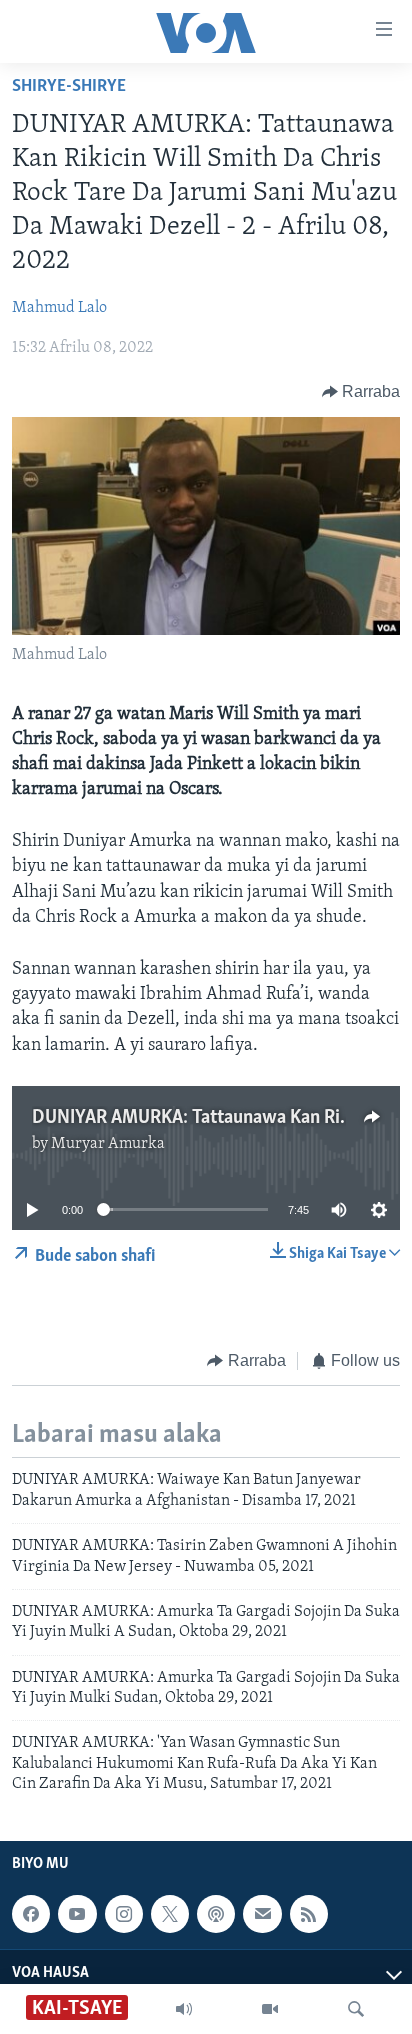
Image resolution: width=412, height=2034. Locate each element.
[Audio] (184, 2009)
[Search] (356, 2009)
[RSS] (309, 1914)
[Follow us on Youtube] (77, 1914)
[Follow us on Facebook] (31, 1914)
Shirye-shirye (69, 87)
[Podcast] (216, 1914)
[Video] (270, 2009)
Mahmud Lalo (59, 308)
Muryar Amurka (108, 1144)
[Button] (361, 392)
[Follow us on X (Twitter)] (170, 1914)
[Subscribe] (262, 1914)
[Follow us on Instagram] (124, 1914)
